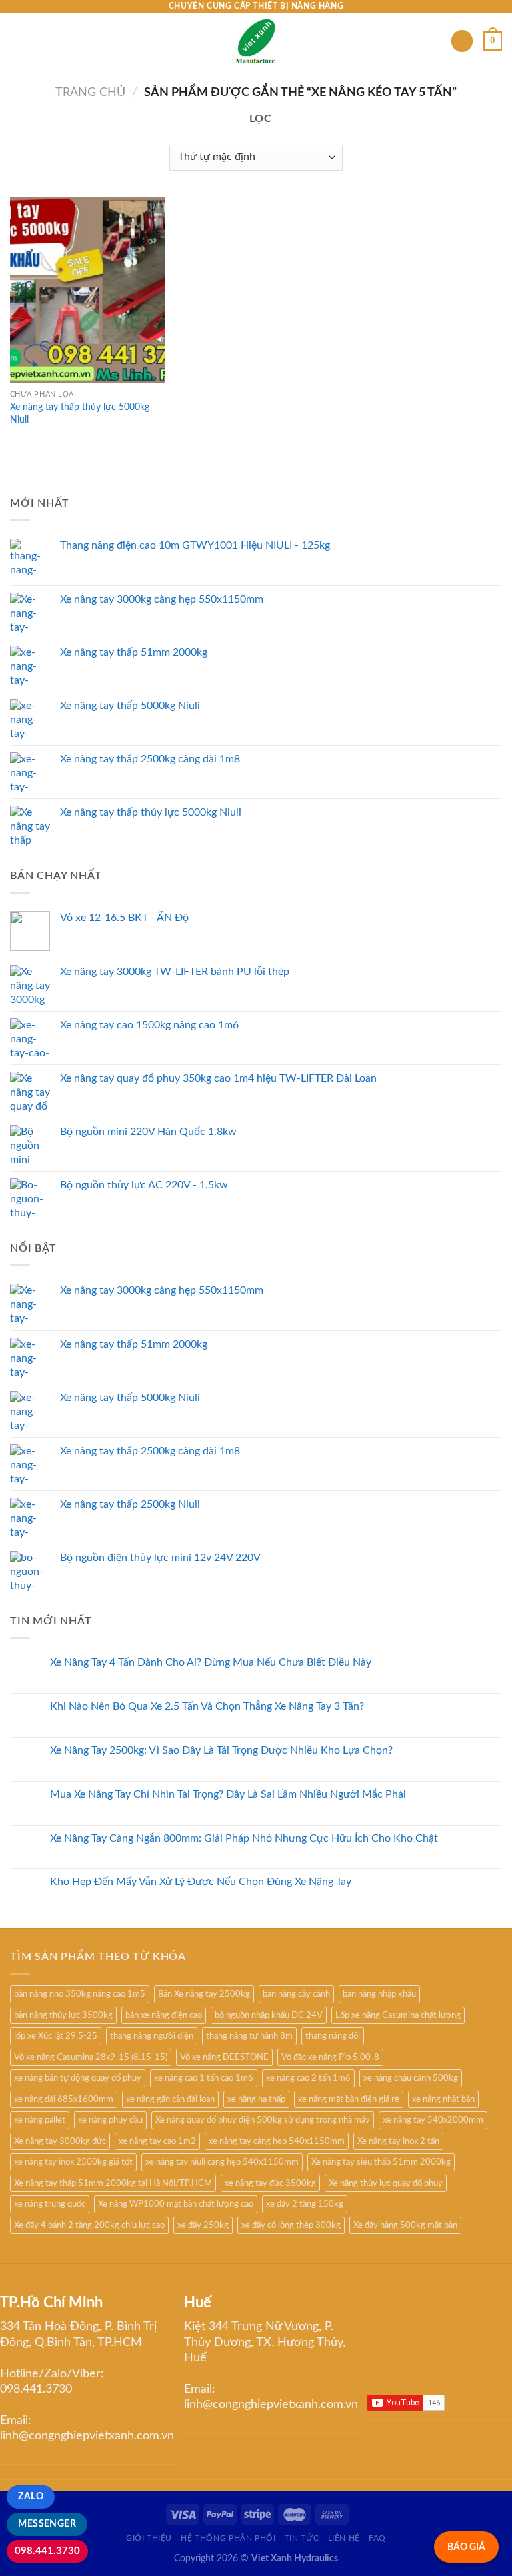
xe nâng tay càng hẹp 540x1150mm (277, 2141)
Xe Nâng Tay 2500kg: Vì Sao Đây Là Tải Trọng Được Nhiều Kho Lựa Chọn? (221, 1750)
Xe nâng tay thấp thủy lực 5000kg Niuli (80, 413)
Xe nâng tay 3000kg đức (60, 2141)
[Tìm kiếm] (462, 41)
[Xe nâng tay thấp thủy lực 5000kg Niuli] (88, 290)
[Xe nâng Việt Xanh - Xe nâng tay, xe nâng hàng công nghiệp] (256, 41)
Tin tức (302, 2538)
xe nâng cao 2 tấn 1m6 (308, 2078)
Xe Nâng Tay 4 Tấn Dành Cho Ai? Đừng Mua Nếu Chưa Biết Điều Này (211, 1662)
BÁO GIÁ (466, 2547)
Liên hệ (344, 2538)
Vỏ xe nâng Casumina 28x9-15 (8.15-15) (91, 2057)
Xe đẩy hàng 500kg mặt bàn (405, 2225)
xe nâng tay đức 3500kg (270, 2183)
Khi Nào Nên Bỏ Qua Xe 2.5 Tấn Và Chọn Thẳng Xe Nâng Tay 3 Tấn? (207, 1706)
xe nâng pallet (40, 2120)
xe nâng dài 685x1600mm (64, 2099)
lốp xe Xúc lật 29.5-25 (56, 2036)
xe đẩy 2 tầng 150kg (305, 2204)
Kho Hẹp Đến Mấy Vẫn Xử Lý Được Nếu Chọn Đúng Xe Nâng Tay (201, 1882)
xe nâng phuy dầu (110, 2120)
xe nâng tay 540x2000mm (433, 2120)
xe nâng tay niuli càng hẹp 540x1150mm (222, 2162)
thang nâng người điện (152, 2036)
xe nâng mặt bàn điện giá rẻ (349, 2099)
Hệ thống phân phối (228, 2538)
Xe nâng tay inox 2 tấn (398, 2141)
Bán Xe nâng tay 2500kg (204, 1994)
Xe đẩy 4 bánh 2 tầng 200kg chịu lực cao (89, 2225)
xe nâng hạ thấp (256, 2099)
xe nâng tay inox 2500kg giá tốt (73, 2162)
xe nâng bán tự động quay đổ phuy (78, 2078)
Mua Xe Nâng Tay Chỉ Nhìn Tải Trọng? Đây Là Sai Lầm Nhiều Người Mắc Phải (228, 1794)
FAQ (377, 2538)
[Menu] (18, 41)
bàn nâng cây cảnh (296, 1994)
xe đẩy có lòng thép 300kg (291, 2225)
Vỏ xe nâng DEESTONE (224, 2057)
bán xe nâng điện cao (164, 2015)
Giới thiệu (149, 2538)
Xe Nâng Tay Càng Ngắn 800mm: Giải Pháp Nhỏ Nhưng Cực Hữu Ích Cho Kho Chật (244, 1838)
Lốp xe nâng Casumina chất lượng (398, 2015)
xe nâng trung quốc (50, 2204)
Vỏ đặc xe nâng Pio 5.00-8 (330, 2057)
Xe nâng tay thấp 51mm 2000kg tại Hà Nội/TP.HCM (113, 2183)
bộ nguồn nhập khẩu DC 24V (269, 2015)
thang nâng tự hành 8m (249, 2036)
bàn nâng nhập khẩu (379, 1994)
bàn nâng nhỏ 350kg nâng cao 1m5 (80, 1994)
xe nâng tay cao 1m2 (157, 2141)
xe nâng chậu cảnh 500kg (411, 2078)
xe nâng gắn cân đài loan (170, 2099)
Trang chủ (90, 92)
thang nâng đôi (333, 2036)
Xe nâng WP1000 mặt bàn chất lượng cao (176, 2204)
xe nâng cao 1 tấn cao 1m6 (204, 2078)
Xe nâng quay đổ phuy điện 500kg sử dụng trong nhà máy (263, 2120)
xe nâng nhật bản (443, 2099)
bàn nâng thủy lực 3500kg (63, 2015)
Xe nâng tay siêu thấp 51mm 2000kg (381, 2162)
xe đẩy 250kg (203, 2225)
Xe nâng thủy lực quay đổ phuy (386, 2183)
